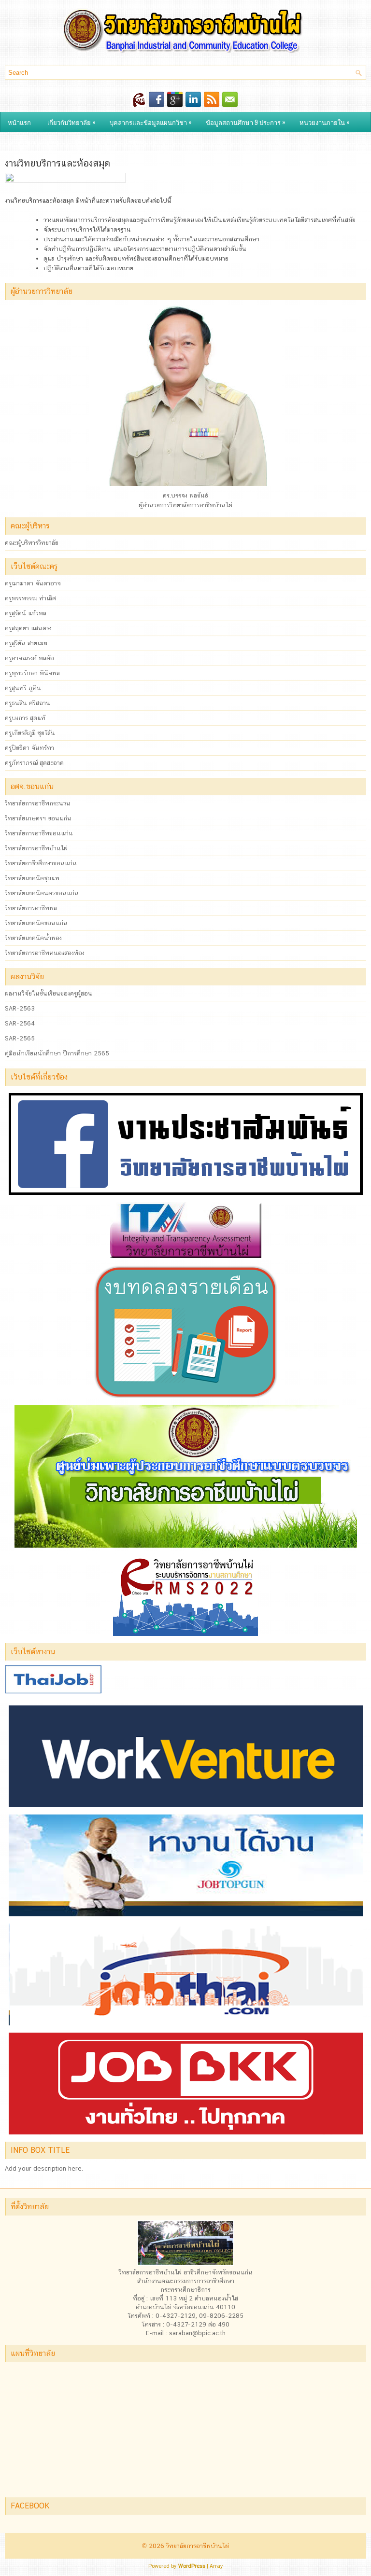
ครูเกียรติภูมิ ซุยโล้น (30, 733)
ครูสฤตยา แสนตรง (28, 628)
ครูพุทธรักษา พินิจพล (32, 673)
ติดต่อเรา (87, 141)
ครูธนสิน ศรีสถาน (28, 703)
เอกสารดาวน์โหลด (33, 141)
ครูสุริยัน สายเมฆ (26, 643)
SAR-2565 (20, 1038)
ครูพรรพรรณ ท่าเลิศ (30, 598)
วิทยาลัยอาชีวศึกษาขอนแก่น (41, 863)
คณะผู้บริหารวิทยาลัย (32, 543)
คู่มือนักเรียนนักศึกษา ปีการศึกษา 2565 (57, 1053)
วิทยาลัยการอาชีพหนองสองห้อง (45, 953)
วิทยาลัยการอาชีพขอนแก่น (39, 833)
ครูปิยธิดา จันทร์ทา (29, 748)
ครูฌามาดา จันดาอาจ (33, 583)
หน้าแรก (19, 122)
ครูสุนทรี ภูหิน (23, 688)
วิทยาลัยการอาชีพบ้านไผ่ (36, 848)
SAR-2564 (20, 1023)
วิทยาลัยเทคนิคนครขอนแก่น (42, 893)
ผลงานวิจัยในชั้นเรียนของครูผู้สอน (49, 993)
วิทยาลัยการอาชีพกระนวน (38, 803)
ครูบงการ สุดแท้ (25, 718)
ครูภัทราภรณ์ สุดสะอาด (34, 763)
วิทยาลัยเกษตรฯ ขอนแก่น (38, 818)
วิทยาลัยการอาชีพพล (31, 908)
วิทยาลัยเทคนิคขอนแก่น (36, 923)
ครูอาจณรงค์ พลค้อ (29, 658)
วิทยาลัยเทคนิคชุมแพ (32, 878)
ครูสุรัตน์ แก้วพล (26, 613)
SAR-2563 (20, 1008)
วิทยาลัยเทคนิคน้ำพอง (33, 938)
